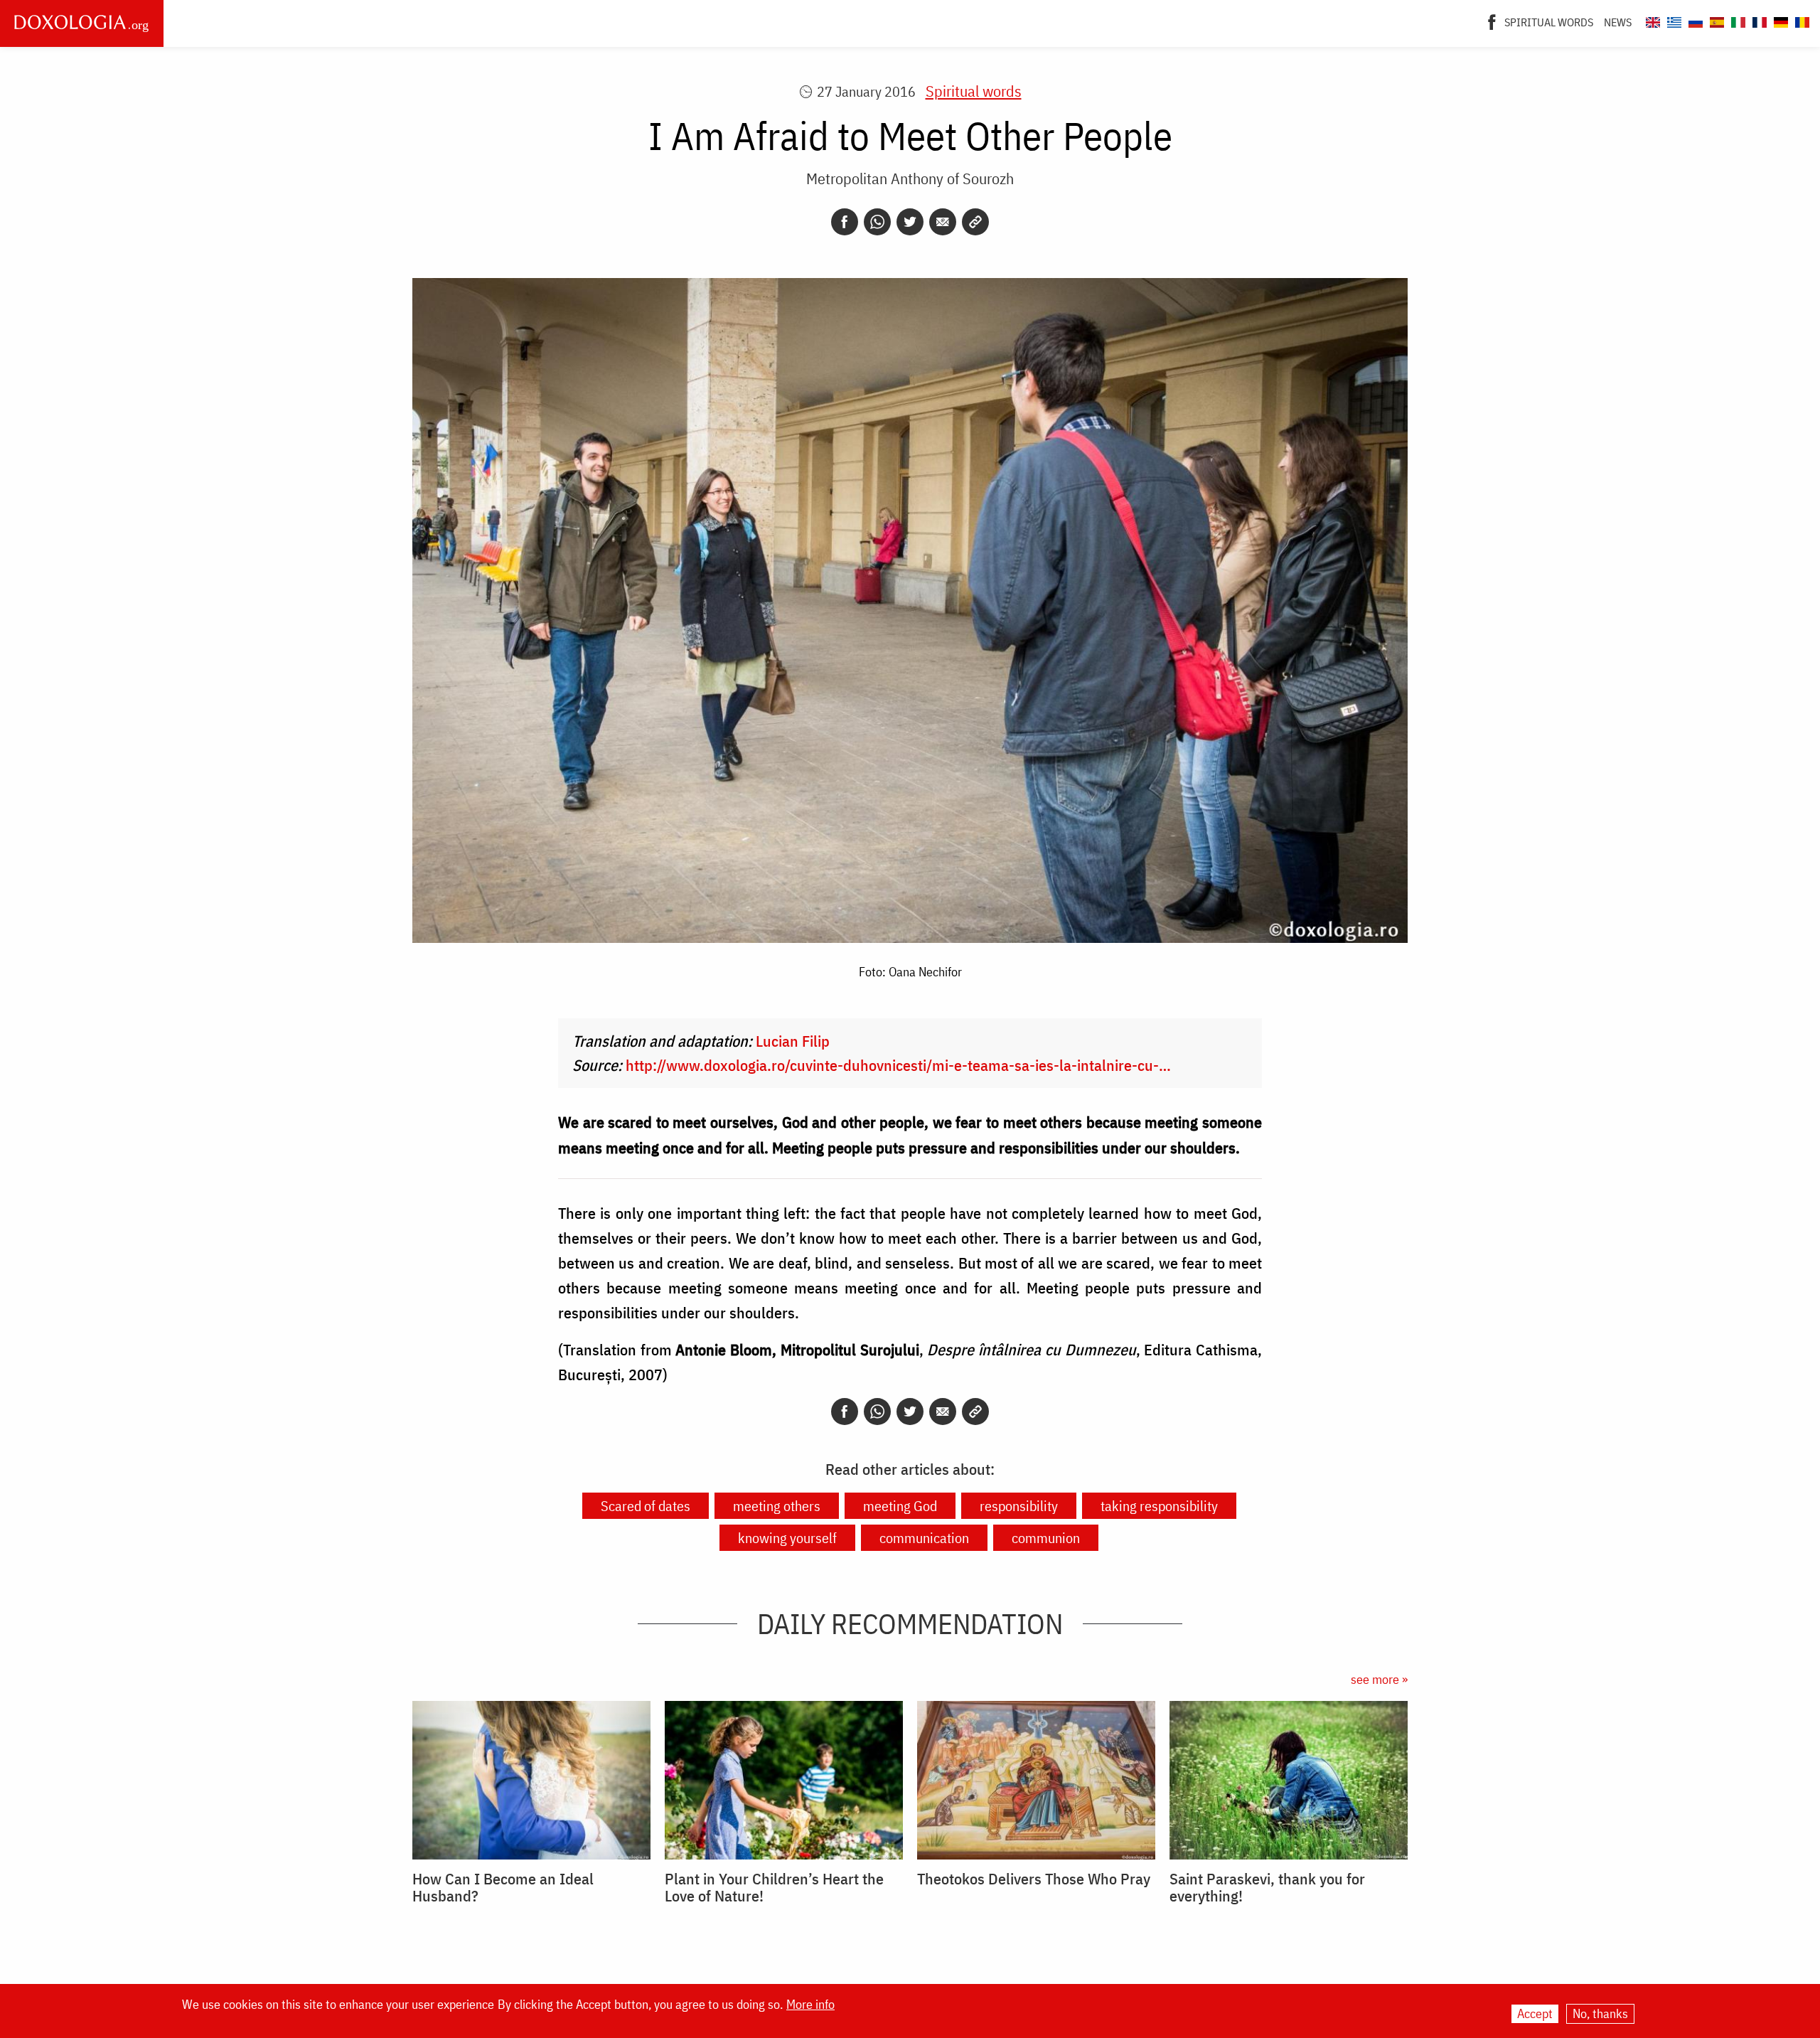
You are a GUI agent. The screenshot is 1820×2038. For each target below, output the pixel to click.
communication (924, 1538)
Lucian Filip (793, 1041)
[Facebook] (1492, 21)
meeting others (777, 1506)
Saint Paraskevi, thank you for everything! (1267, 1887)
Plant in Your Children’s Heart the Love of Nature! (774, 1887)
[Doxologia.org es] (1715, 20)
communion (1046, 1538)
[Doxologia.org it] (1736, 20)
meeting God (900, 1506)
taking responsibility (1159, 1506)
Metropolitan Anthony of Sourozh (910, 178)
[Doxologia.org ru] (1694, 20)
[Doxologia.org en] (1651, 20)
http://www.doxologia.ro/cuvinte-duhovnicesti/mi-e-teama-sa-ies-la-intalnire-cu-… (898, 1065)
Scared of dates (646, 1506)
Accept (1535, 2013)
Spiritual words (1549, 22)
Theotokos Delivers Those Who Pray (1034, 1879)
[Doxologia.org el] (1672, 20)
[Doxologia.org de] (1779, 20)
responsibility (1019, 1506)
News (1618, 22)
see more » (1379, 1679)
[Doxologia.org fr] (1758, 20)
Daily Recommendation (910, 1623)
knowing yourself (787, 1538)
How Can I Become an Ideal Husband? (503, 1887)
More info (810, 2005)
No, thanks (1600, 2013)
